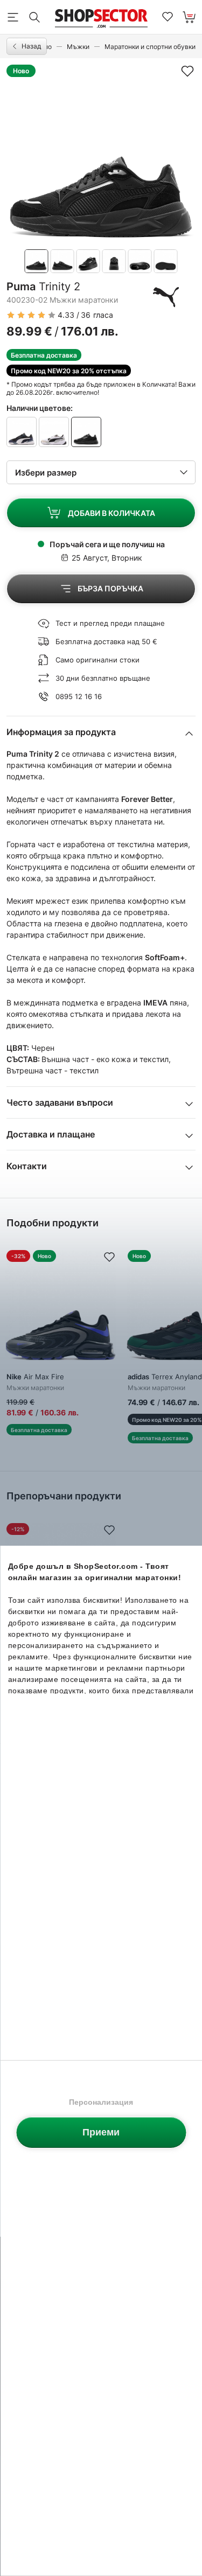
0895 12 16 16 (79, 696)
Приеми (101, 2132)
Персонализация (101, 2102)
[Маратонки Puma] (166, 297)
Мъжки (78, 47)
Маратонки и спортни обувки (150, 47)
